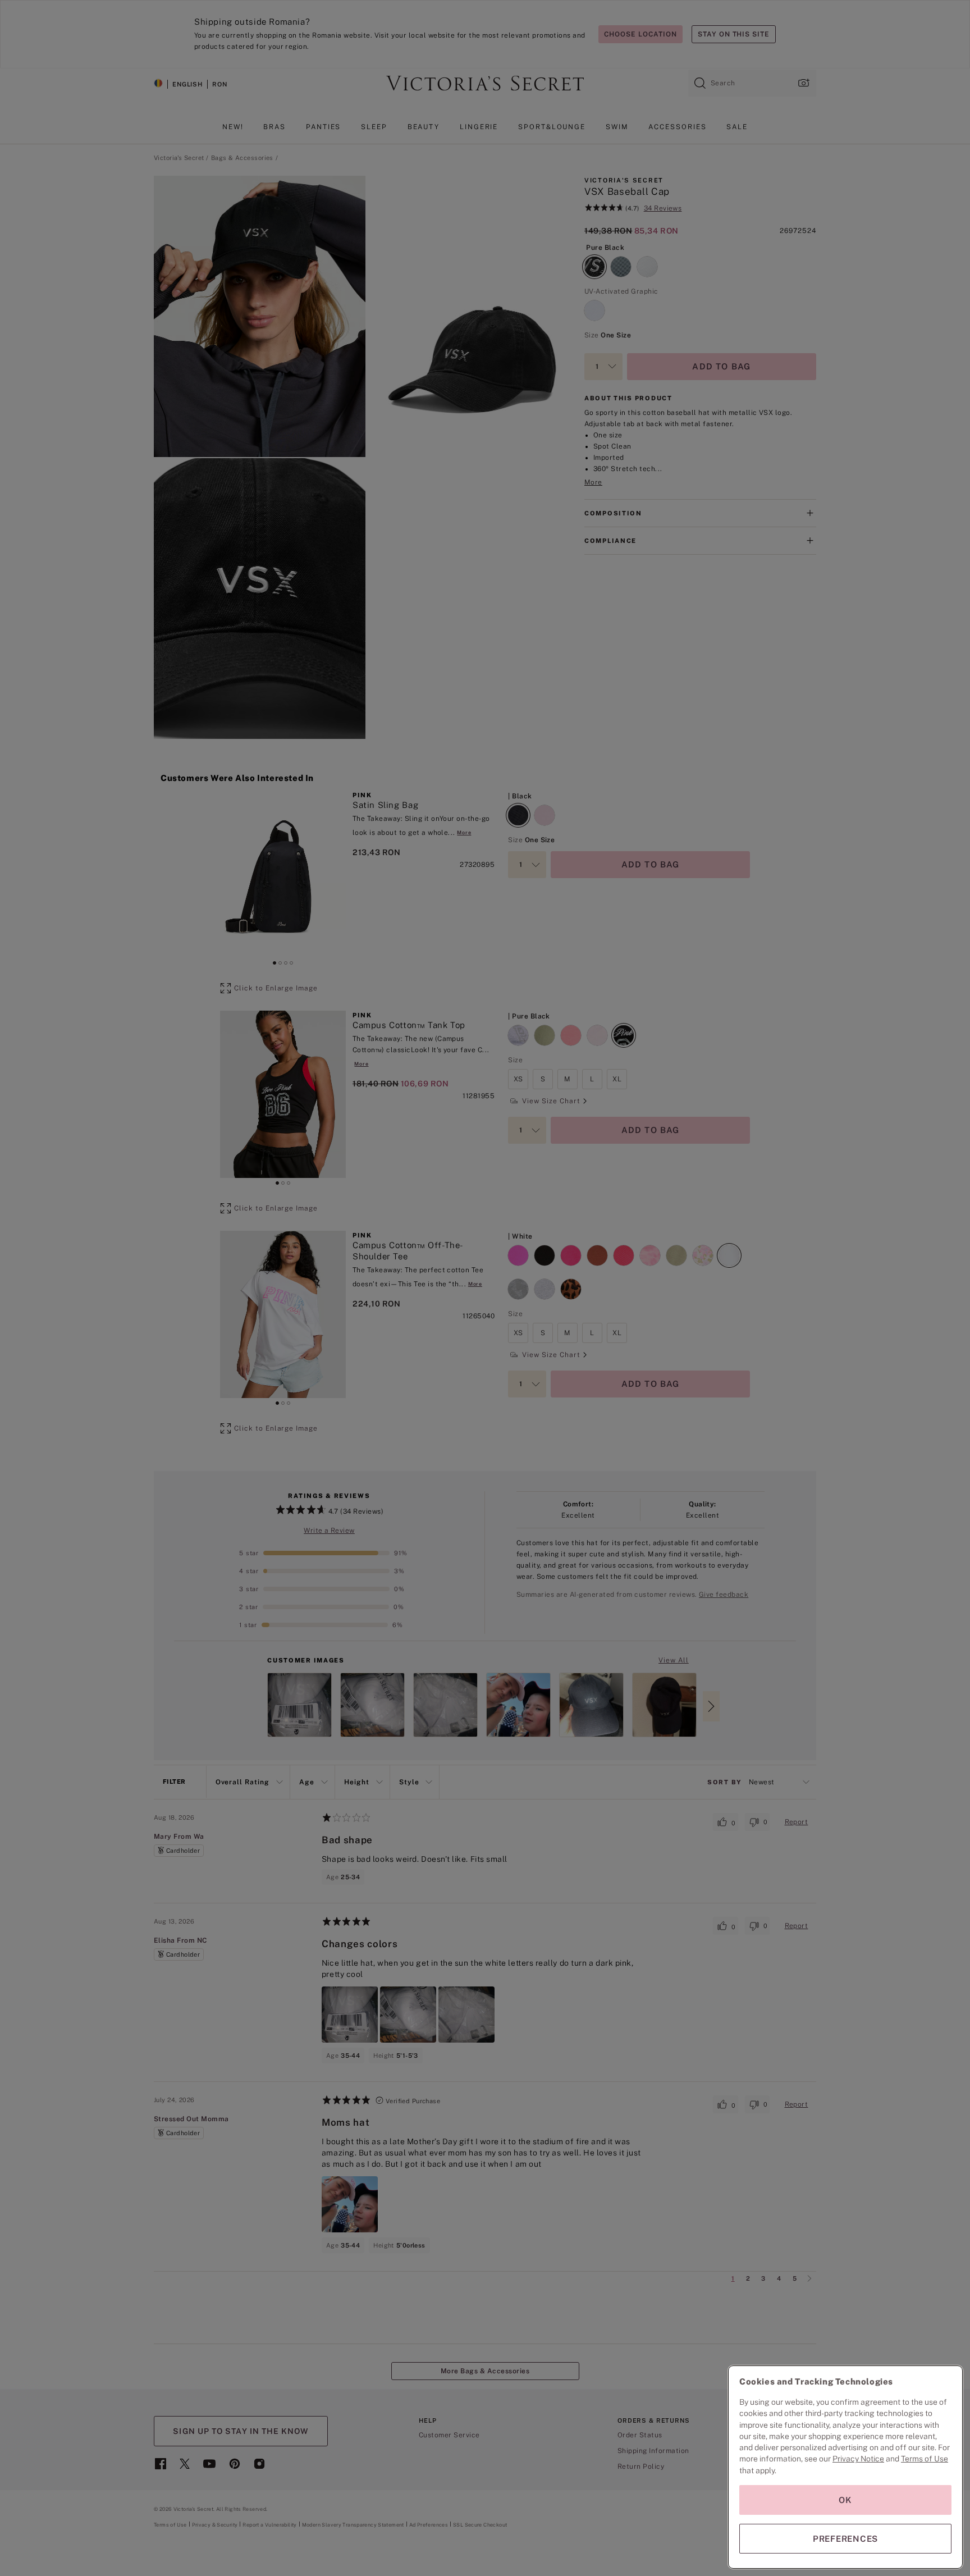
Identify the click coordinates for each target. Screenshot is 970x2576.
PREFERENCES (845, 2539)
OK (845, 2500)
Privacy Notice (858, 2459)
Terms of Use (925, 2459)
